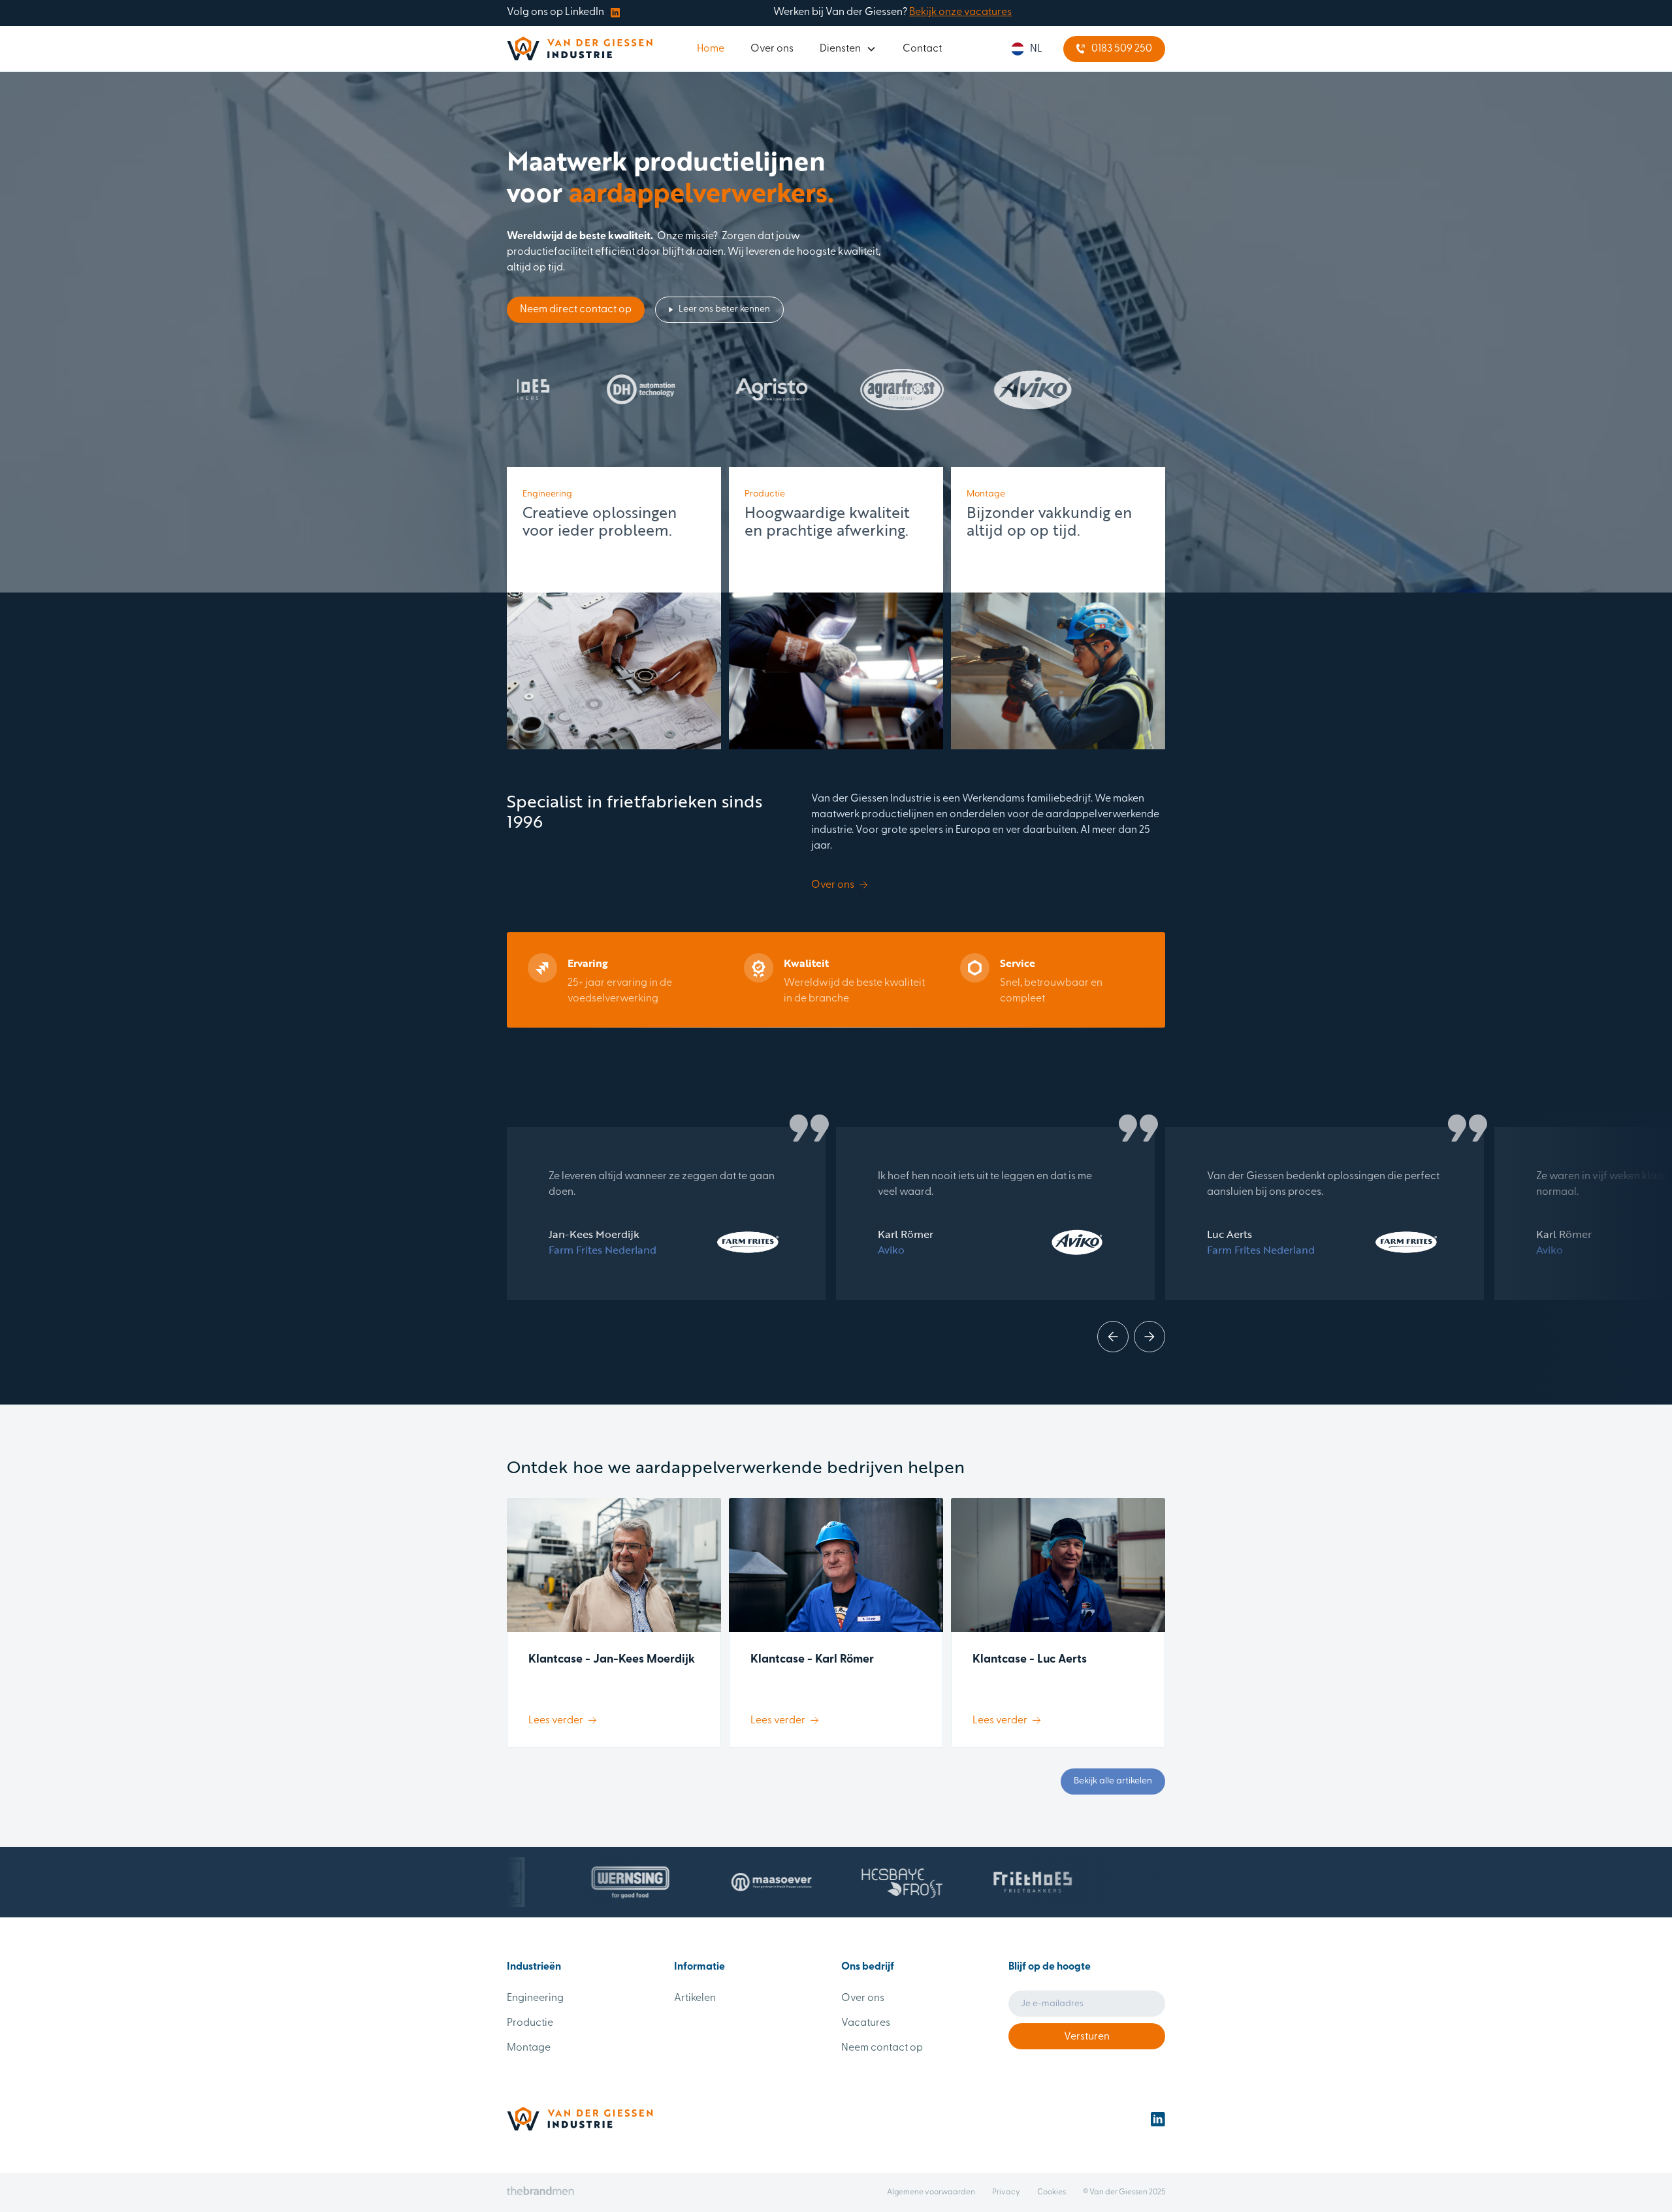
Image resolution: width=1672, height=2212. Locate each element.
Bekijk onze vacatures (960, 12)
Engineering (535, 1998)
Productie (530, 2023)
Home (711, 49)
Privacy (1006, 2192)
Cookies (1052, 2192)
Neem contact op (882, 2048)
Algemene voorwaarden (931, 2192)
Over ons (772, 49)
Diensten (840, 49)
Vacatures (866, 2023)
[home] (580, 49)
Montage (529, 2048)
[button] (848, 49)
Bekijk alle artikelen (1113, 1781)
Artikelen (695, 1998)
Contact (922, 49)
